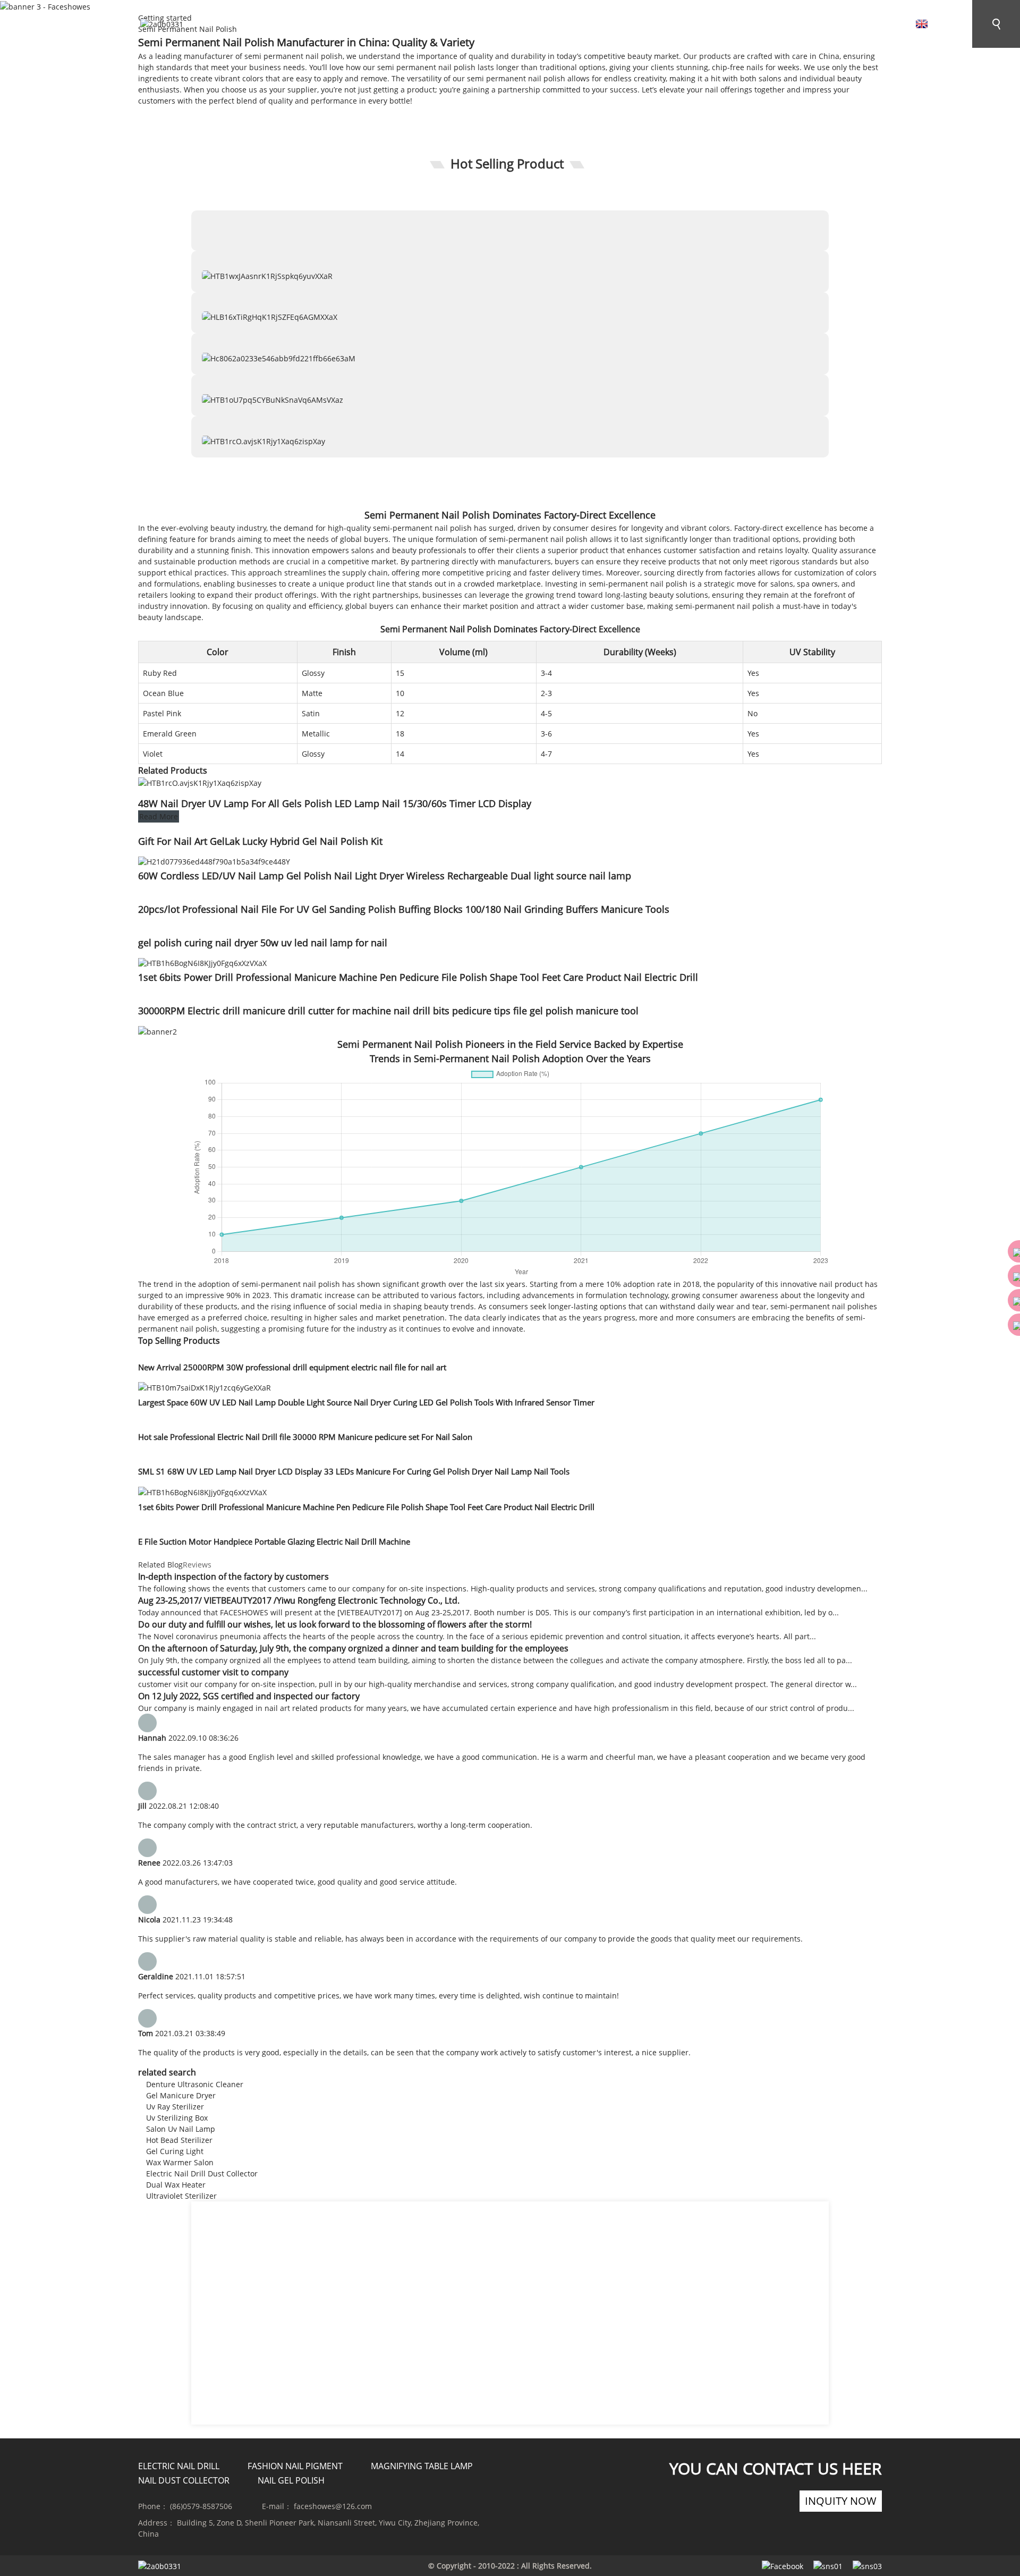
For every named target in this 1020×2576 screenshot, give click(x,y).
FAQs (462, 26)
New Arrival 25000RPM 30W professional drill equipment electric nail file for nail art (292, 1367)
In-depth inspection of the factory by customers (233, 1577)
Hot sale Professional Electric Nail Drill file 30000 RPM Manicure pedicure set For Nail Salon (305, 1437)
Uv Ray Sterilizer (175, 2107)
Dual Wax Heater (176, 2185)
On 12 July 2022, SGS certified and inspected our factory (249, 1696)
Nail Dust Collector (184, 2480)
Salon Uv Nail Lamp (181, 2129)
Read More (159, 816)
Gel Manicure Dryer (181, 2095)
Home (328, 26)
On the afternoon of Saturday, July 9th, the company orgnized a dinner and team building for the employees (353, 1648)
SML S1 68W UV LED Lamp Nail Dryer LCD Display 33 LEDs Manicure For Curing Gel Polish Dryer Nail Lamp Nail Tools (354, 1471)
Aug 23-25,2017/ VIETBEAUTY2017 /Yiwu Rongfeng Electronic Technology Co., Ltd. (299, 1600)
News (396, 26)
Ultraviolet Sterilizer (181, 2196)
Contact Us (628, 26)
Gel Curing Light (175, 2151)
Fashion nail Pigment (295, 2466)
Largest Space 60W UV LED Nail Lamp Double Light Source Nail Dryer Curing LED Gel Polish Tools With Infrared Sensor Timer (366, 1402)
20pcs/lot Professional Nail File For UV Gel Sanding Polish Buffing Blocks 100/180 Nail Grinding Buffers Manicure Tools (404, 909)
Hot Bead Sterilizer (179, 2140)
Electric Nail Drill (179, 2466)
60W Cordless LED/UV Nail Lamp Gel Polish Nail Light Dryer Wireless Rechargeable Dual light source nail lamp (385, 876)
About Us (538, 26)
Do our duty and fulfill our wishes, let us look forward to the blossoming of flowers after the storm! (335, 1624)
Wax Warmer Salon (180, 2162)
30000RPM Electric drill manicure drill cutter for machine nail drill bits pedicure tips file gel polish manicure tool (388, 1011)
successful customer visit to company (213, 1672)
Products (720, 26)
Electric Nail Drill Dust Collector (202, 2173)
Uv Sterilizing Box (177, 2118)
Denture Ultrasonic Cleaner (195, 2084)
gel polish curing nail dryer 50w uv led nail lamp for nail (263, 943)
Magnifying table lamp (422, 2466)
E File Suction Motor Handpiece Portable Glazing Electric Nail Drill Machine (274, 1541)
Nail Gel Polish (291, 2480)
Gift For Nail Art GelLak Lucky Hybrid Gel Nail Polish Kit (260, 841)
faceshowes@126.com (333, 2506)
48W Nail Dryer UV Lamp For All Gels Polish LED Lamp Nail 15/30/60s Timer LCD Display (335, 803)
